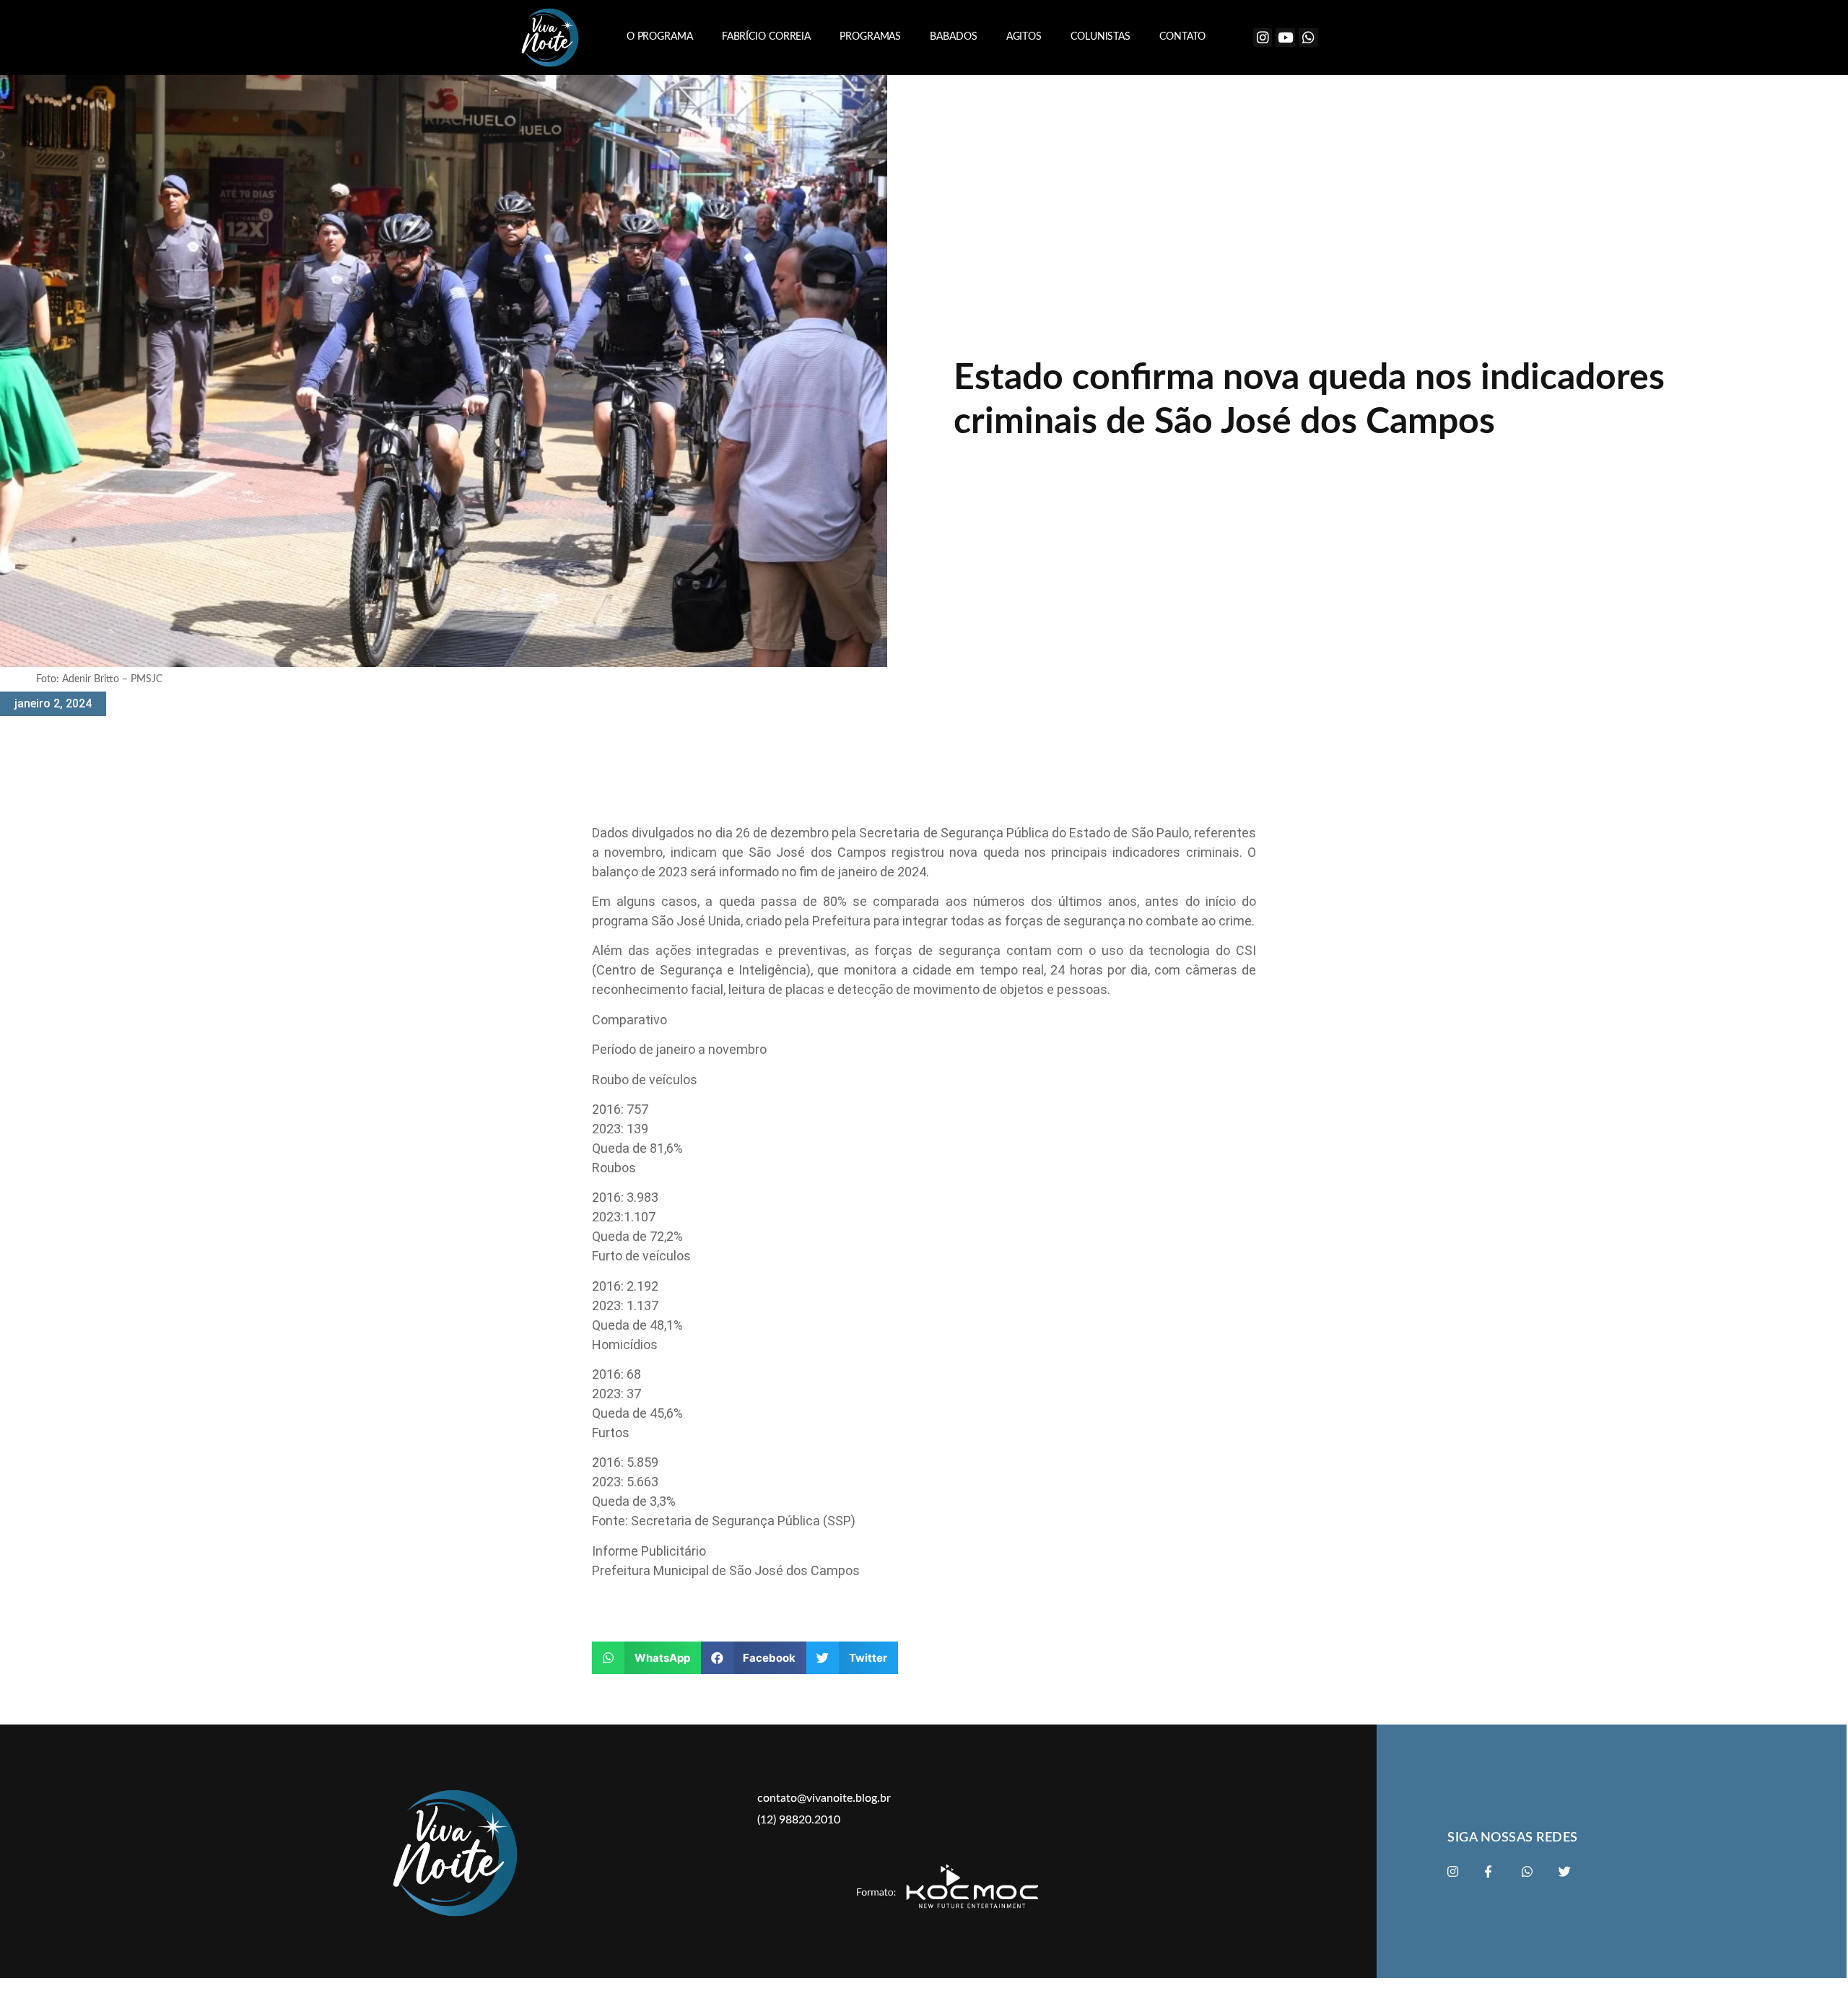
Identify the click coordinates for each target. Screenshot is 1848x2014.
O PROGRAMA (660, 37)
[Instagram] (1263, 38)
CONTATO (1182, 37)
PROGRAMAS (870, 37)
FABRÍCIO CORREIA (766, 37)
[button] (646, 1658)
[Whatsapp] (1308, 38)
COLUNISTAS (1100, 37)
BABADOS (953, 37)
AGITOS (1024, 37)
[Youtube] (1285, 38)
